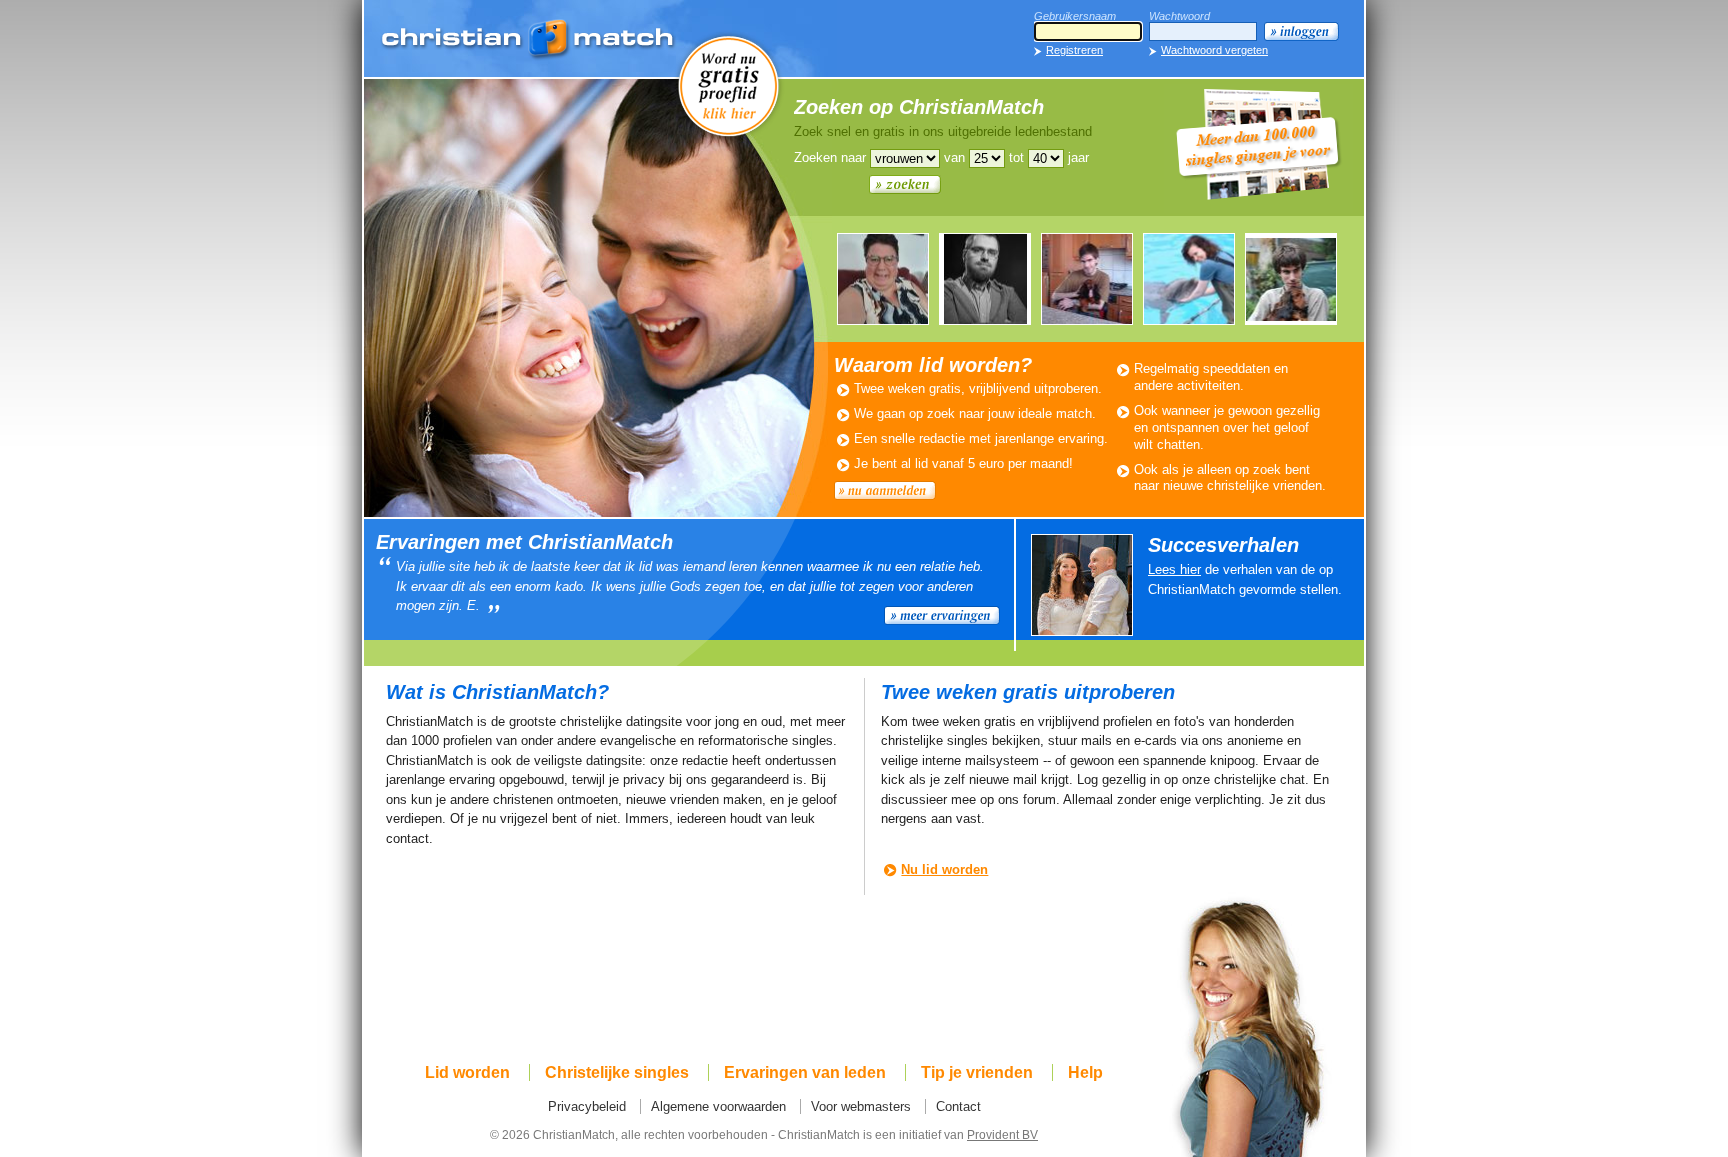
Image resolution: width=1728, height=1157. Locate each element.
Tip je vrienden (977, 1072)
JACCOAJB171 (985, 279)
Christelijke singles (617, 1072)
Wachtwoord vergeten (1214, 50)
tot (1016, 157)
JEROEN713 (1087, 279)
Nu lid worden (944, 869)
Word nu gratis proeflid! (729, 85)
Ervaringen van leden (805, 1072)
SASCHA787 (883, 279)
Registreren (1074, 50)
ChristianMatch (529, 40)
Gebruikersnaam (1075, 16)
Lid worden (467, 1072)
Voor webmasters (861, 1106)
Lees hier (1174, 569)
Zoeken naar (830, 157)
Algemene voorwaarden (718, 1106)
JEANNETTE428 (1189, 279)
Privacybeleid (587, 1106)
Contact (958, 1106)
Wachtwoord (1179, 16)
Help (1085, 1072)
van (954, 157)
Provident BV (1002, 1134)
